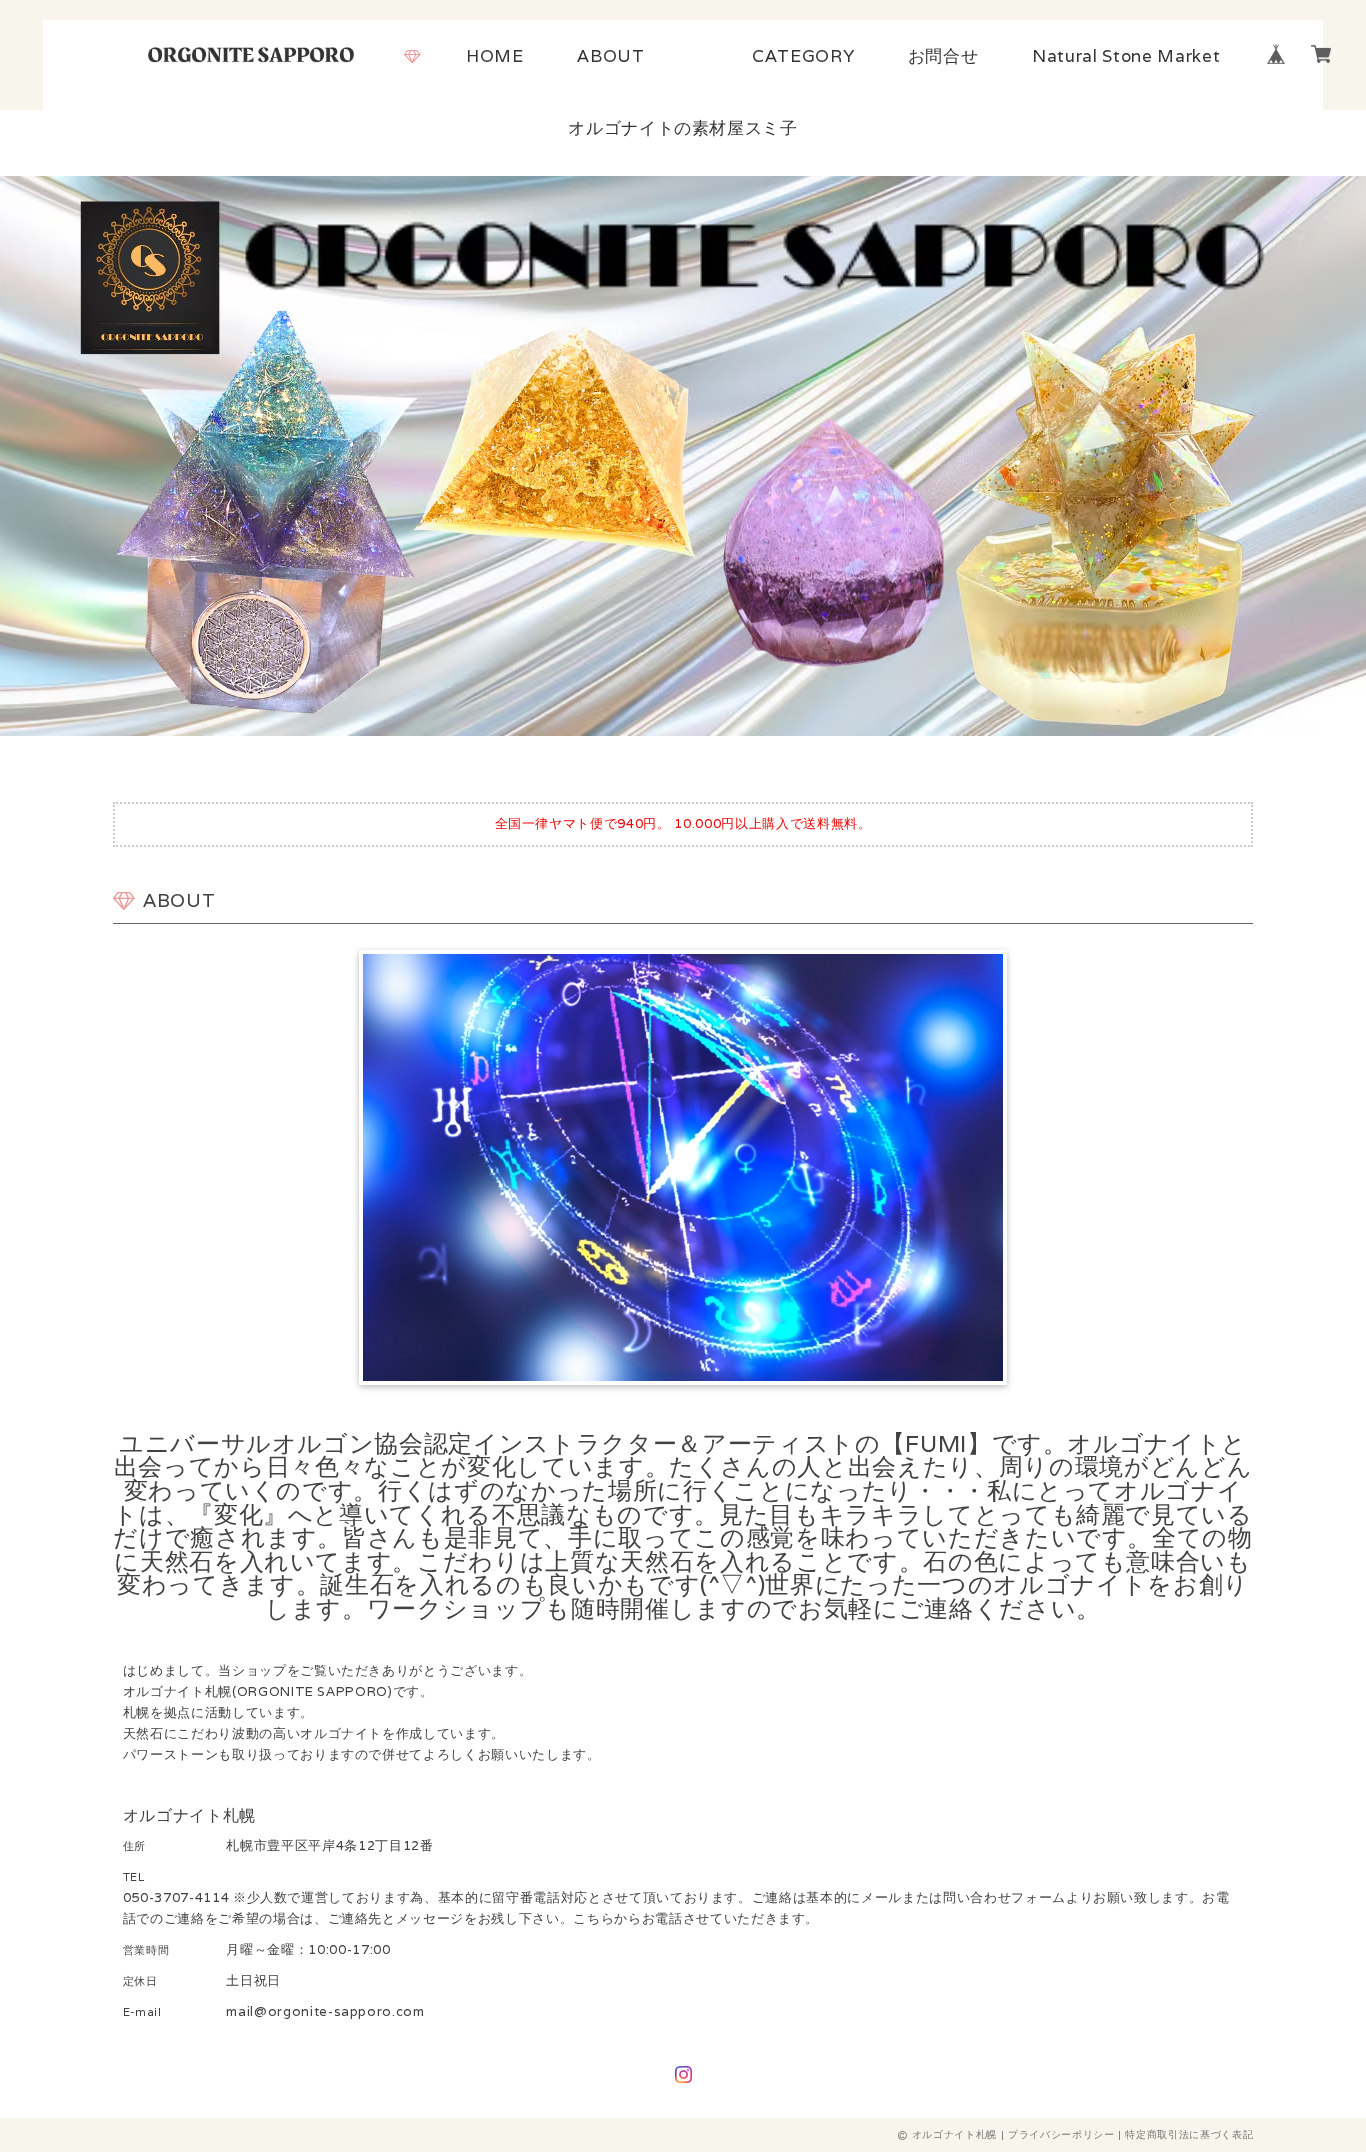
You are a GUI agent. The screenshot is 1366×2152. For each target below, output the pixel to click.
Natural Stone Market (1126, 56)
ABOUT (610, 56)
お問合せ (943, 56)
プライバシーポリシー (1061, 2134)
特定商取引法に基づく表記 (1189, 2134)
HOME (495, 56)
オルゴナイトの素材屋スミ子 (683, 128)
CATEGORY (803, 56)
